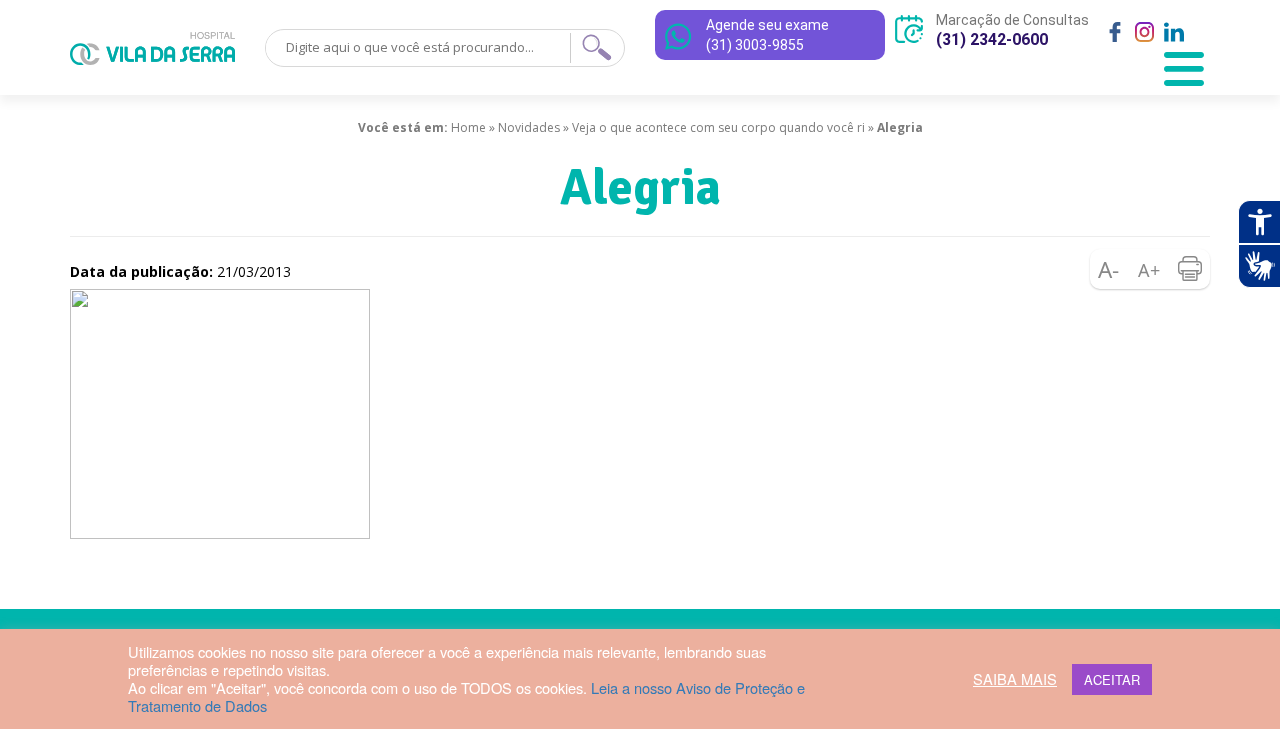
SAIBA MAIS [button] (1015, 679)
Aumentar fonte (1150, 269)
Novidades (529, 127)
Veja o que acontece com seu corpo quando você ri (718, 127)
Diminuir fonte (1110, 269)
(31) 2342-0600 (992, 39)
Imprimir (1190, 269)
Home (468, 127)
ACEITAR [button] (1112, 679)
